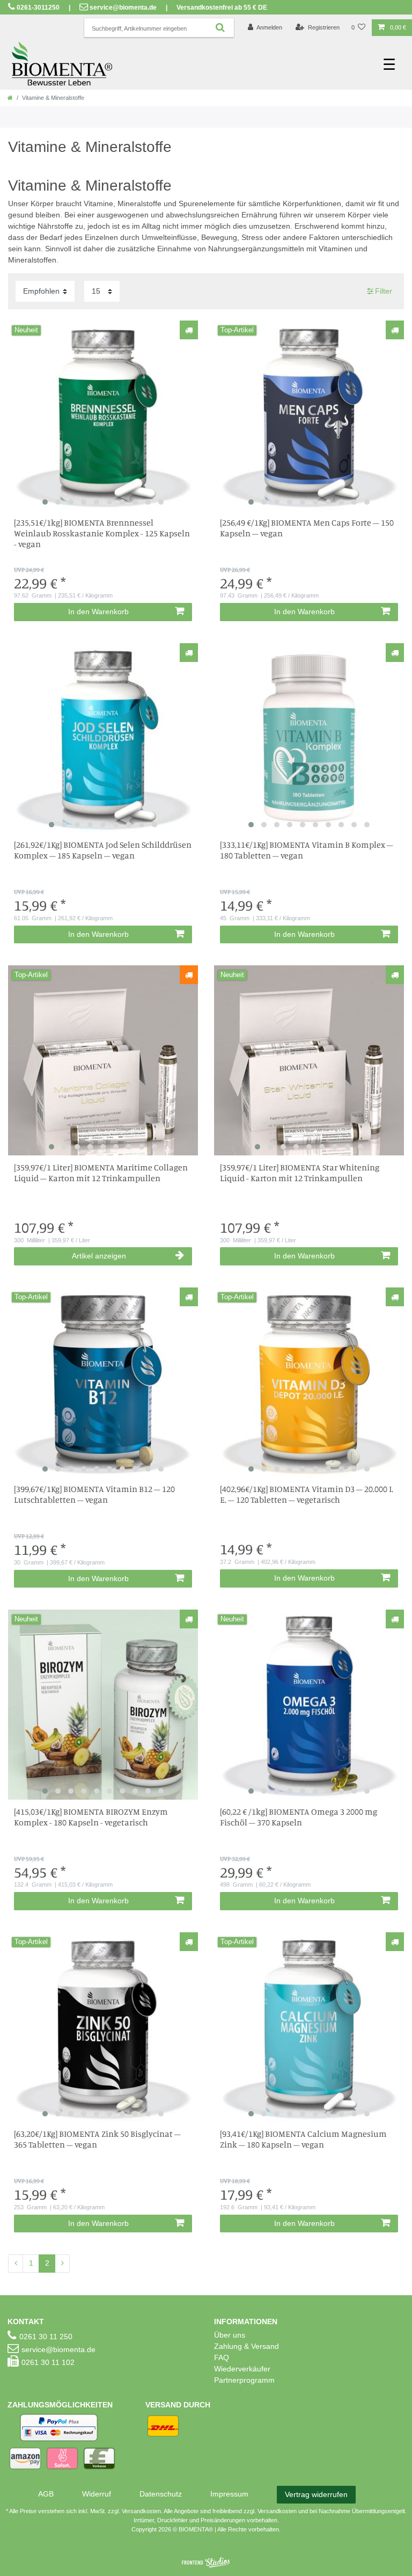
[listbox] (103, 416)
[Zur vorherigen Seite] (16, 2264)
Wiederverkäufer (242, 2369)
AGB (46, 2494)
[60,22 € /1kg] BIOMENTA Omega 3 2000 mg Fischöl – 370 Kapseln (299, 1817)
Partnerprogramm (244, 2380)
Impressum (229, 2494)
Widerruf (97, 2494)
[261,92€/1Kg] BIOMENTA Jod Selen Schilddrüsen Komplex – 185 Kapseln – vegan (103, 850)
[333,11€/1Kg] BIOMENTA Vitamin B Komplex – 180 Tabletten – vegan (307, 850)
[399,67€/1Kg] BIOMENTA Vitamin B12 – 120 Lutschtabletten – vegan (94, 1494)
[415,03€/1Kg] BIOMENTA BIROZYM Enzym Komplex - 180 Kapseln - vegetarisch (91, 1817)
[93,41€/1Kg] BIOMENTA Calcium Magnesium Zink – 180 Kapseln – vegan (303, 2139)
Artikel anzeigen (99, 1256)
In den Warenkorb (98, 612)
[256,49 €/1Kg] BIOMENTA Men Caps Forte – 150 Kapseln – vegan (307, 528)
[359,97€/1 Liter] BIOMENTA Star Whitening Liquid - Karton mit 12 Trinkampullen (300, 1173)
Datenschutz (161, 2494)
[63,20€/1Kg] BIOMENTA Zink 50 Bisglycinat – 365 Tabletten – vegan (97, 2139)
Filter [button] (384, 291)
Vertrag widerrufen (316, 2494)
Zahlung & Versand (247, 2346)
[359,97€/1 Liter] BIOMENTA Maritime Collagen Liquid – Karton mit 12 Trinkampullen (101, 1173)
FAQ (222, 2357)
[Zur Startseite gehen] (10, 98)
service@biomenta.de (123, 8)
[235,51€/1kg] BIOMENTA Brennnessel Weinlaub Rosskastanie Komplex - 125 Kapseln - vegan (102, 533)
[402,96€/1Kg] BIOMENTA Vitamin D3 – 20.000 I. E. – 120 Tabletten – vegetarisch (307, 1494)
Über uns (230, 2335)
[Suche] (220, 28)
